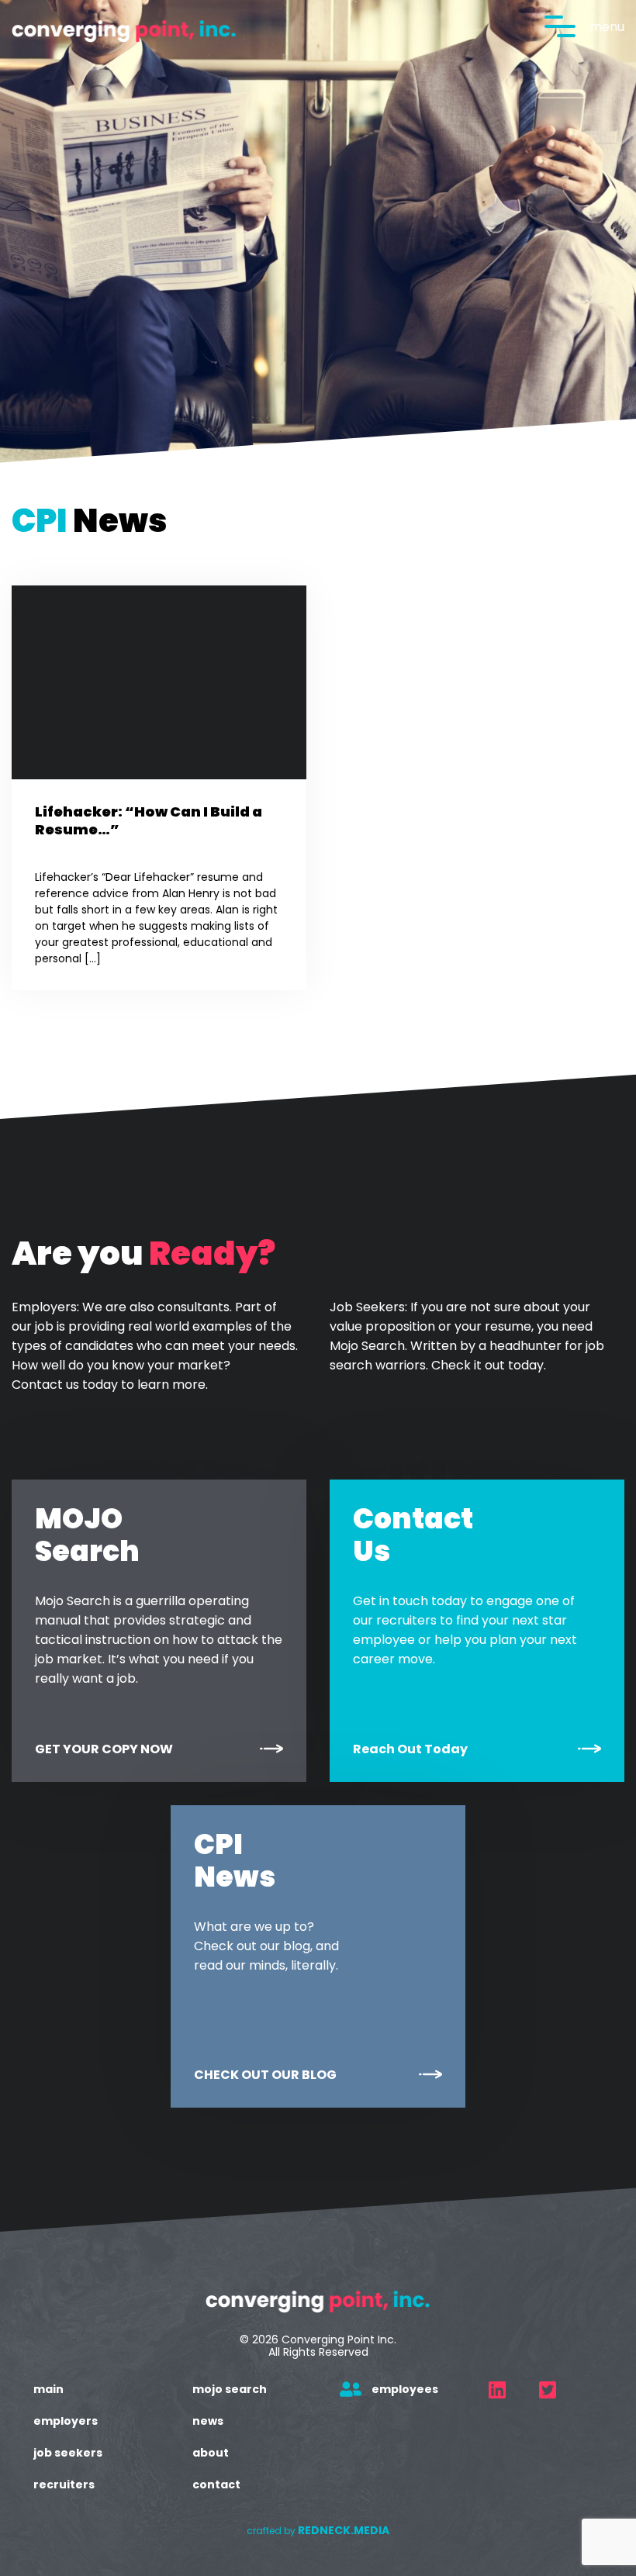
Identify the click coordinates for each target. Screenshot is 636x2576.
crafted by (318, 2531)
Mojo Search (230, 2389)
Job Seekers (68, 2453)
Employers (66, 2421)
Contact (216, 2484)
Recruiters (64, 2484)
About (211, 2453)
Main (48, 2389)
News (208, 2421)
